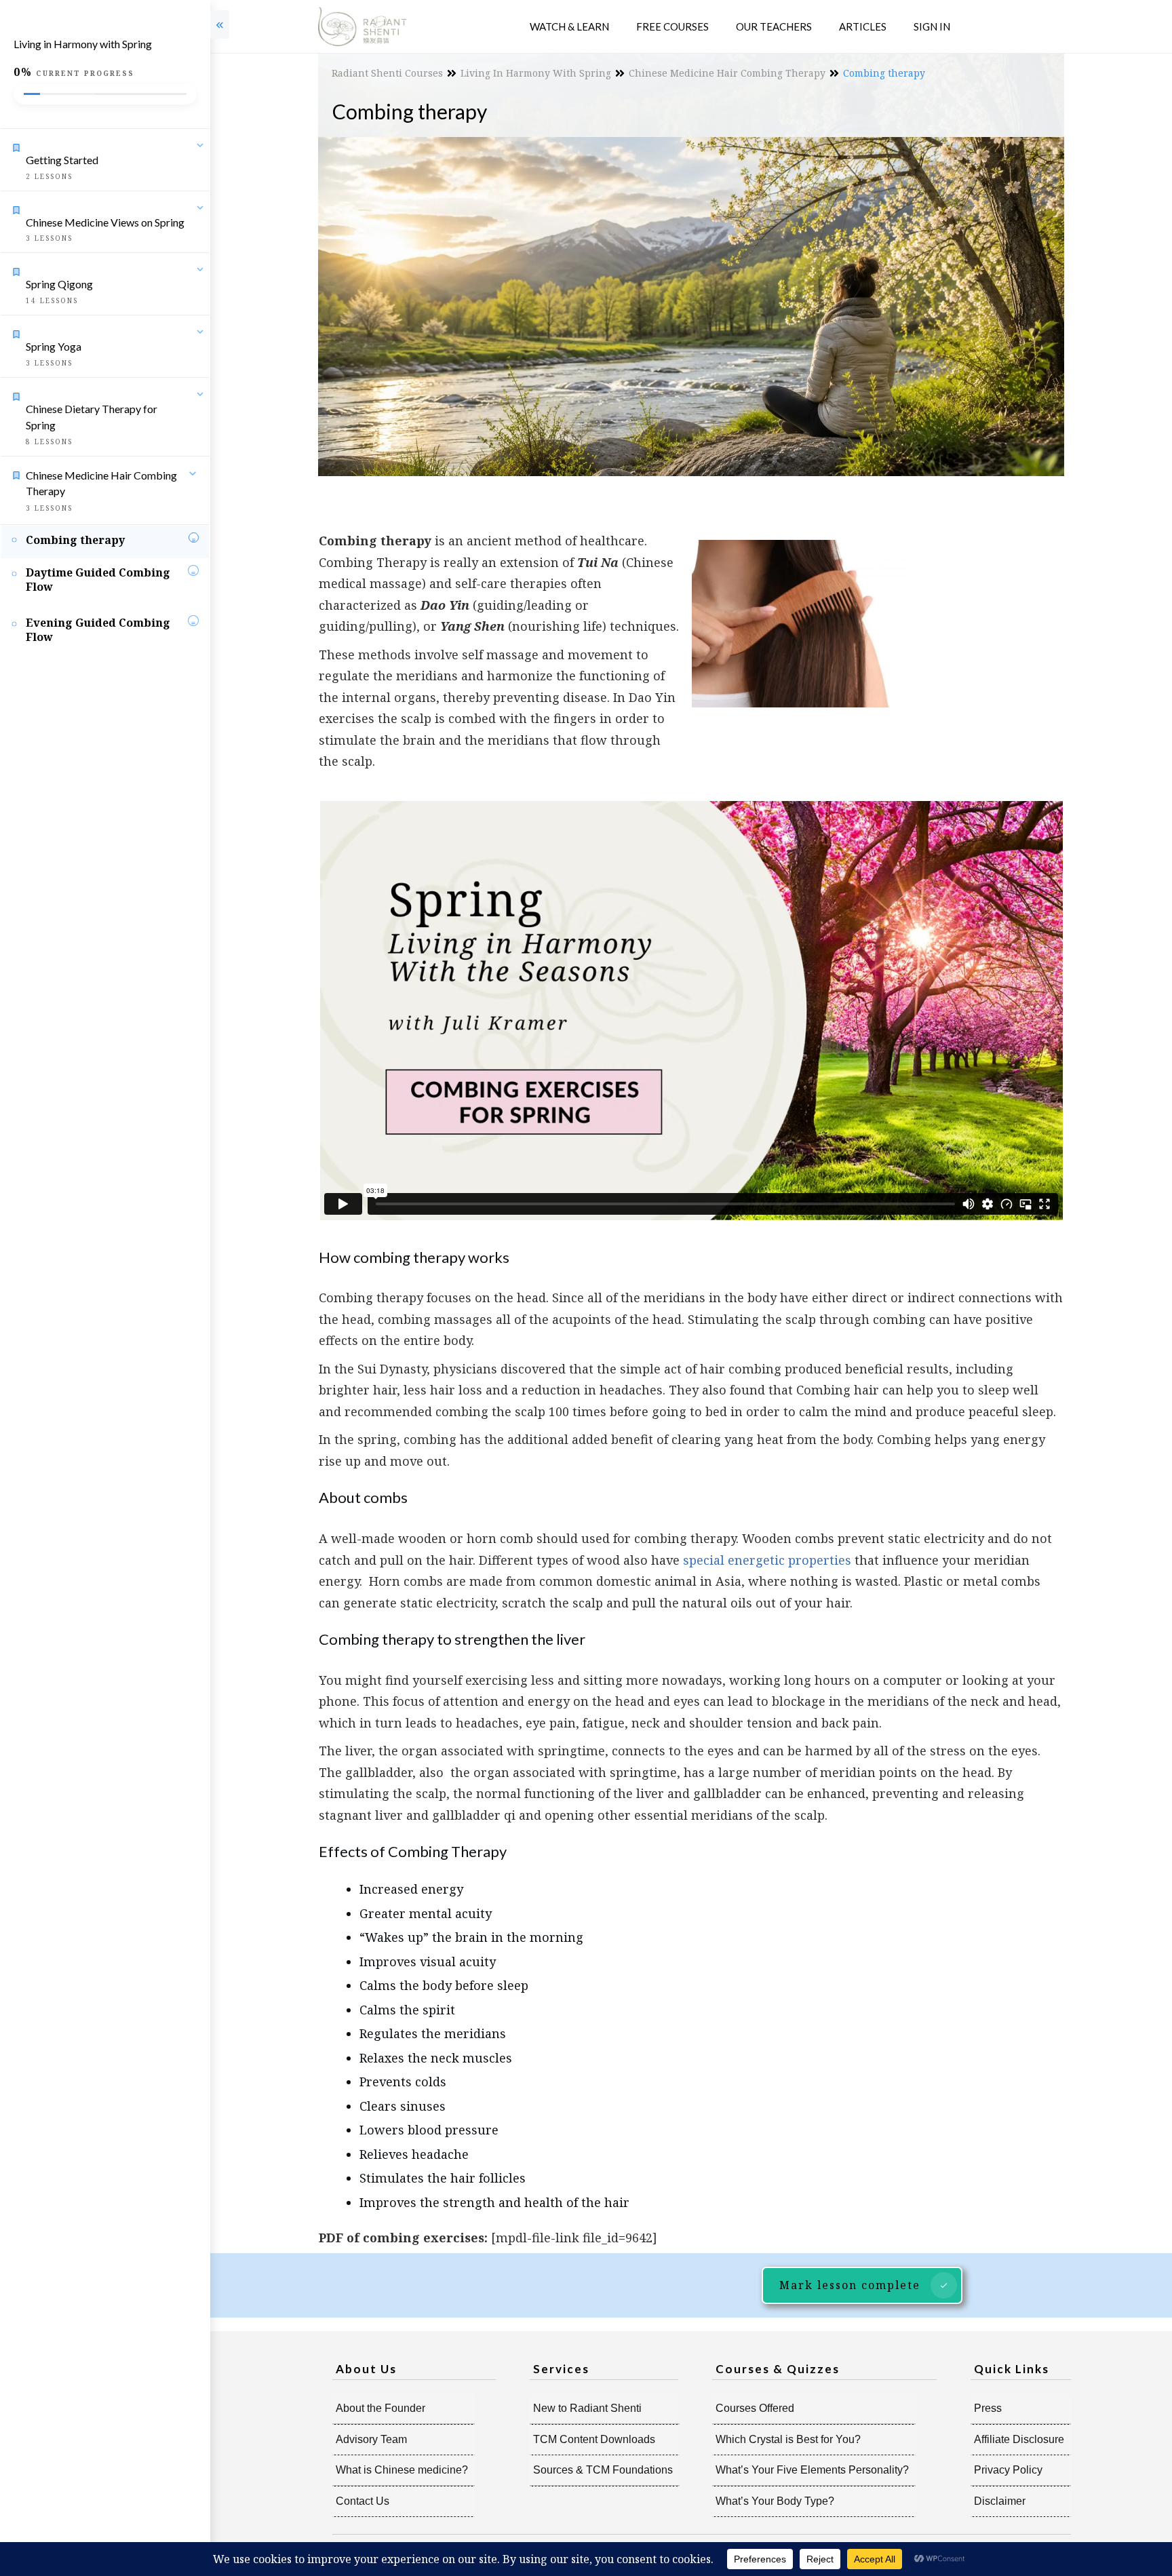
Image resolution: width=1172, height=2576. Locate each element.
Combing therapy (75, 540)
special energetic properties (767, 1560)
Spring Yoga (54, 346)
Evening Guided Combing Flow (98, 630)
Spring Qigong (59, 284)
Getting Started (62, 160)
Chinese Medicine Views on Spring (105, 222)
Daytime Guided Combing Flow (98, 580)
